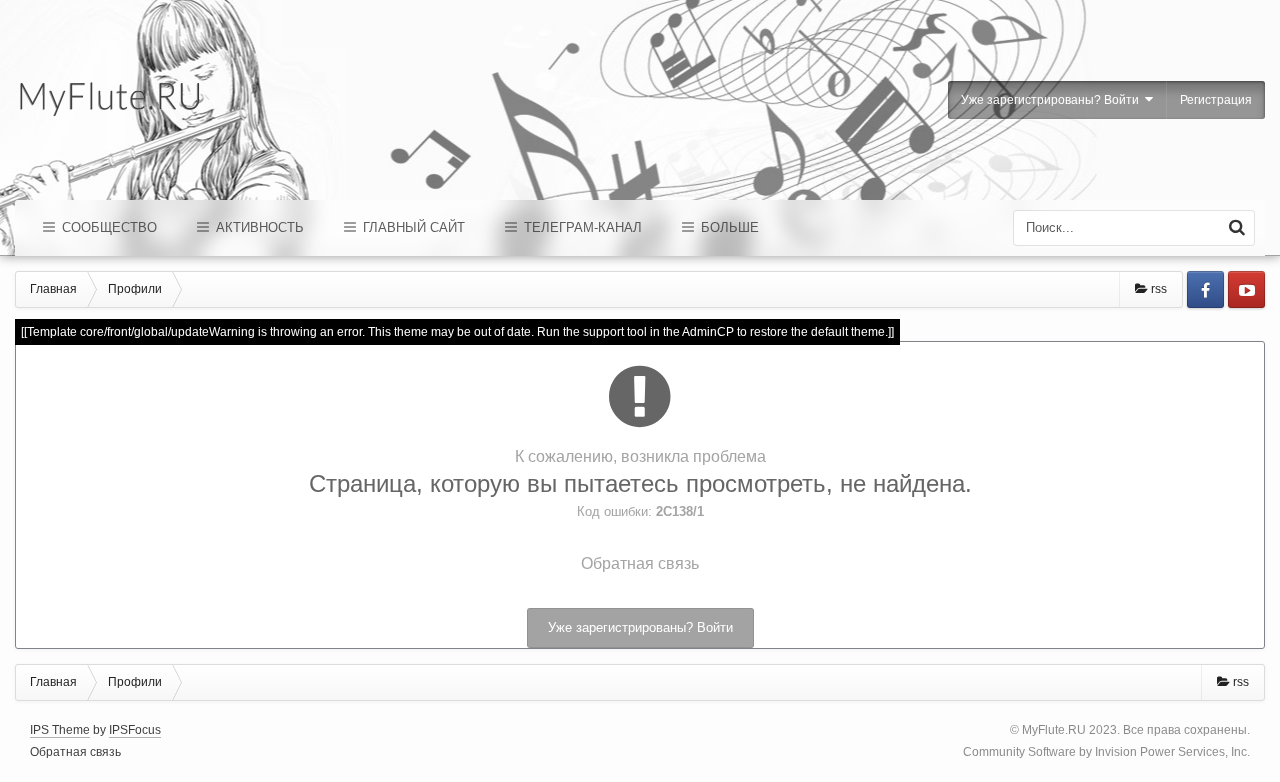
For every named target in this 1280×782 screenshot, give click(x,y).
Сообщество (107, 227)
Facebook (1205, 289)
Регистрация (1216, 100)
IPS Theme (60, 730)
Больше (728, 227)
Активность (258, 227)
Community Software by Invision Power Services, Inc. (1106, 752)
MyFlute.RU (1054, 730)
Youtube (1246, 289)
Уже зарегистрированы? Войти (1053, 100)
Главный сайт (412, 227)
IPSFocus (135, 730)
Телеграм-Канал (581, 227)
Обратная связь (640, 563)
